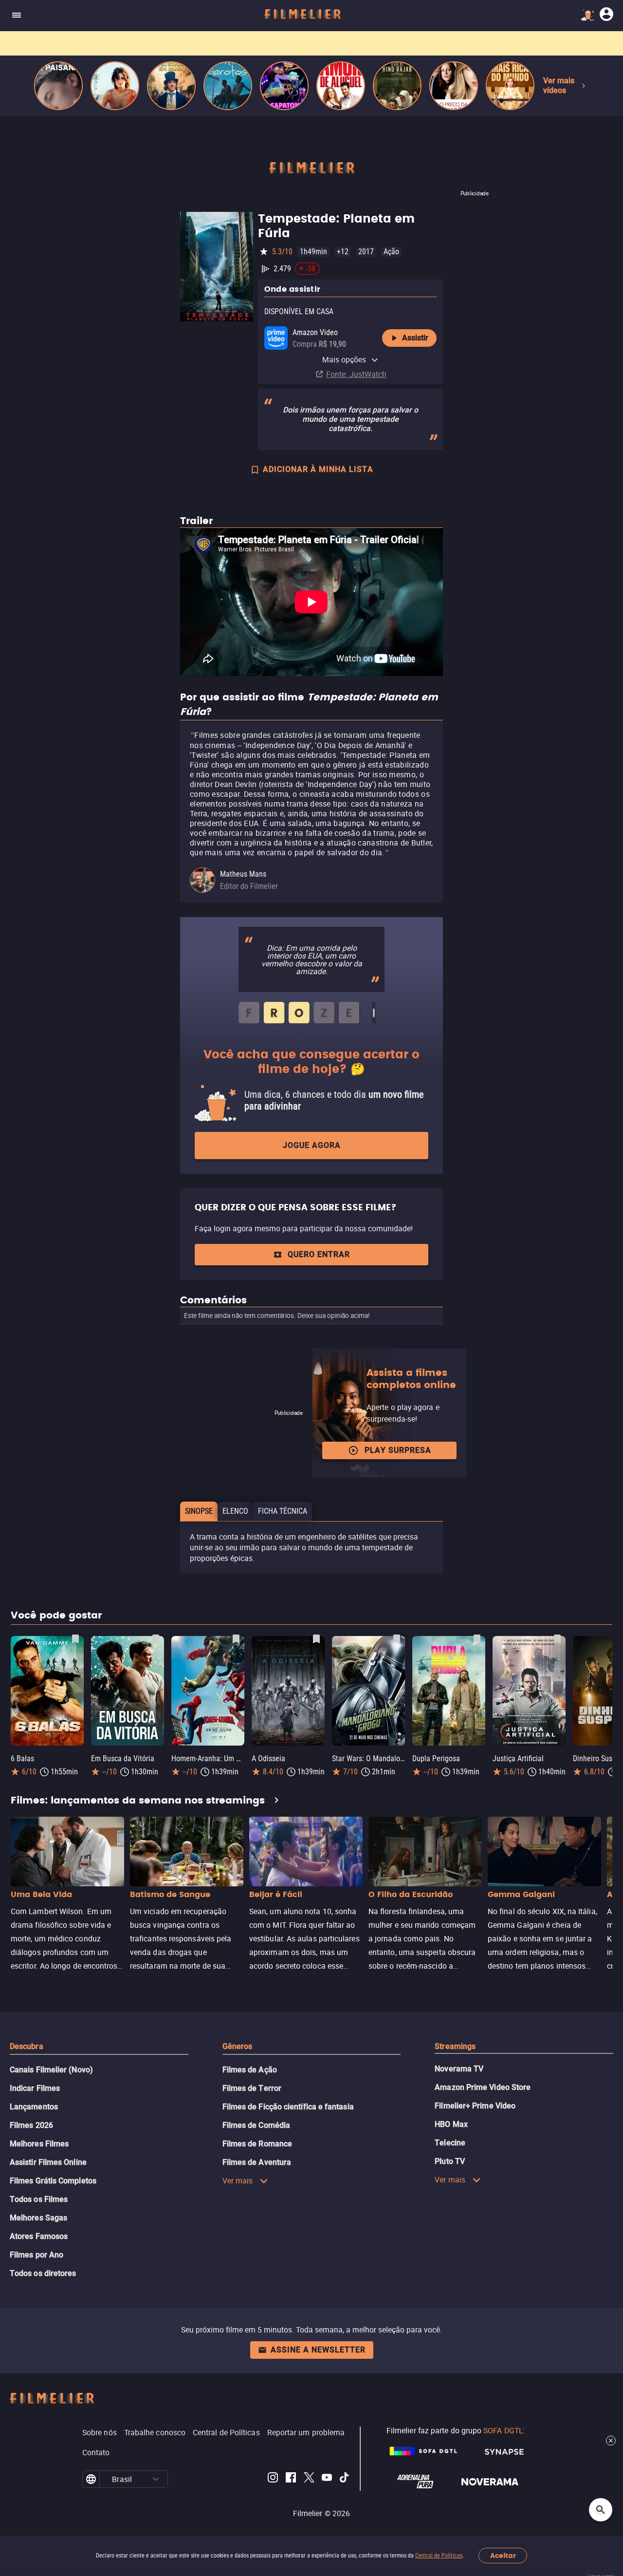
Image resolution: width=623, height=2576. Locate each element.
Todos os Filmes (39, 2199)
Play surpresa (398, 1450)
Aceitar (503, 2556)
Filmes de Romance (257, 2144)
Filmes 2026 (31, 2125)
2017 (366, 252)
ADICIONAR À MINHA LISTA (318, 469)
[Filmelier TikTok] (345, 2479)
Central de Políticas (439, 2556)
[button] (156, 2479)
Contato (96, 2452)
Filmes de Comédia (256, 2125)
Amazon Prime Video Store (483, 2087)
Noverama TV (459, 2069)
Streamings (455, 2046)
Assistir (415, 338)
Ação (391, 252)
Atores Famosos (39, 2236)
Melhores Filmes (39, 2144)
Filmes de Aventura (257, 2162)
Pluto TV (450, 2161)
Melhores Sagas (38, 2218)
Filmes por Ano (37, 2255)
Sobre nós (100, 2432)
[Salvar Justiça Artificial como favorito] (557, 1639)
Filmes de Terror (252, 2088)
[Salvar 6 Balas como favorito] (75, 1639)
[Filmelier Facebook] (291, 2479)
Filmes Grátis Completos (53, 2181)
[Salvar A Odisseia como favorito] (316, 1639)
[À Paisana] (58, 86)
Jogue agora (312, 1145)
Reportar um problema (306, 2432)
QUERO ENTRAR (319, 1254)
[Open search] (601, 2510)
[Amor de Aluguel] (341, 86)
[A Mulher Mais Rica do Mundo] (510, 86)
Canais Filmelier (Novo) (51, 2070)
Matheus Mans (243, 874)
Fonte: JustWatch (356, 374)
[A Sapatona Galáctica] (284, 86)
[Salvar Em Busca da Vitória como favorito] (156, 1639)
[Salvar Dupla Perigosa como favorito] (477, 1639)
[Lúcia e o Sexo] (115, 86)
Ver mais (238, 2181)
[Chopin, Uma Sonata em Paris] (171, 86)
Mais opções (344, 359)
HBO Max (451, 2124)
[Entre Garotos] (228, 86)
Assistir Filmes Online (48, 2162)
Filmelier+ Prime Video (475, 2106)
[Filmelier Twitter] (309, 2479)
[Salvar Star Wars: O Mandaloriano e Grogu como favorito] (397, 1639)
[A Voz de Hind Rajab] (397, 86)
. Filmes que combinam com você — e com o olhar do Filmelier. (311, 44)
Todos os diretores (43, 2273)
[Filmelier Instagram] (273, 2479)
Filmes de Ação (250, 2070)
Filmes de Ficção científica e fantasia (288, 2107)
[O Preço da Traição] (454, 86)
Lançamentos (34, 2107)
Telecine (450, 2143)
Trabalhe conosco (155, 2432)
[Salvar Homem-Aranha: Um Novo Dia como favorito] (236, 1639)
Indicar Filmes (35, 2088)
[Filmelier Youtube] (327, 2479)
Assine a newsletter (318, 2350)
